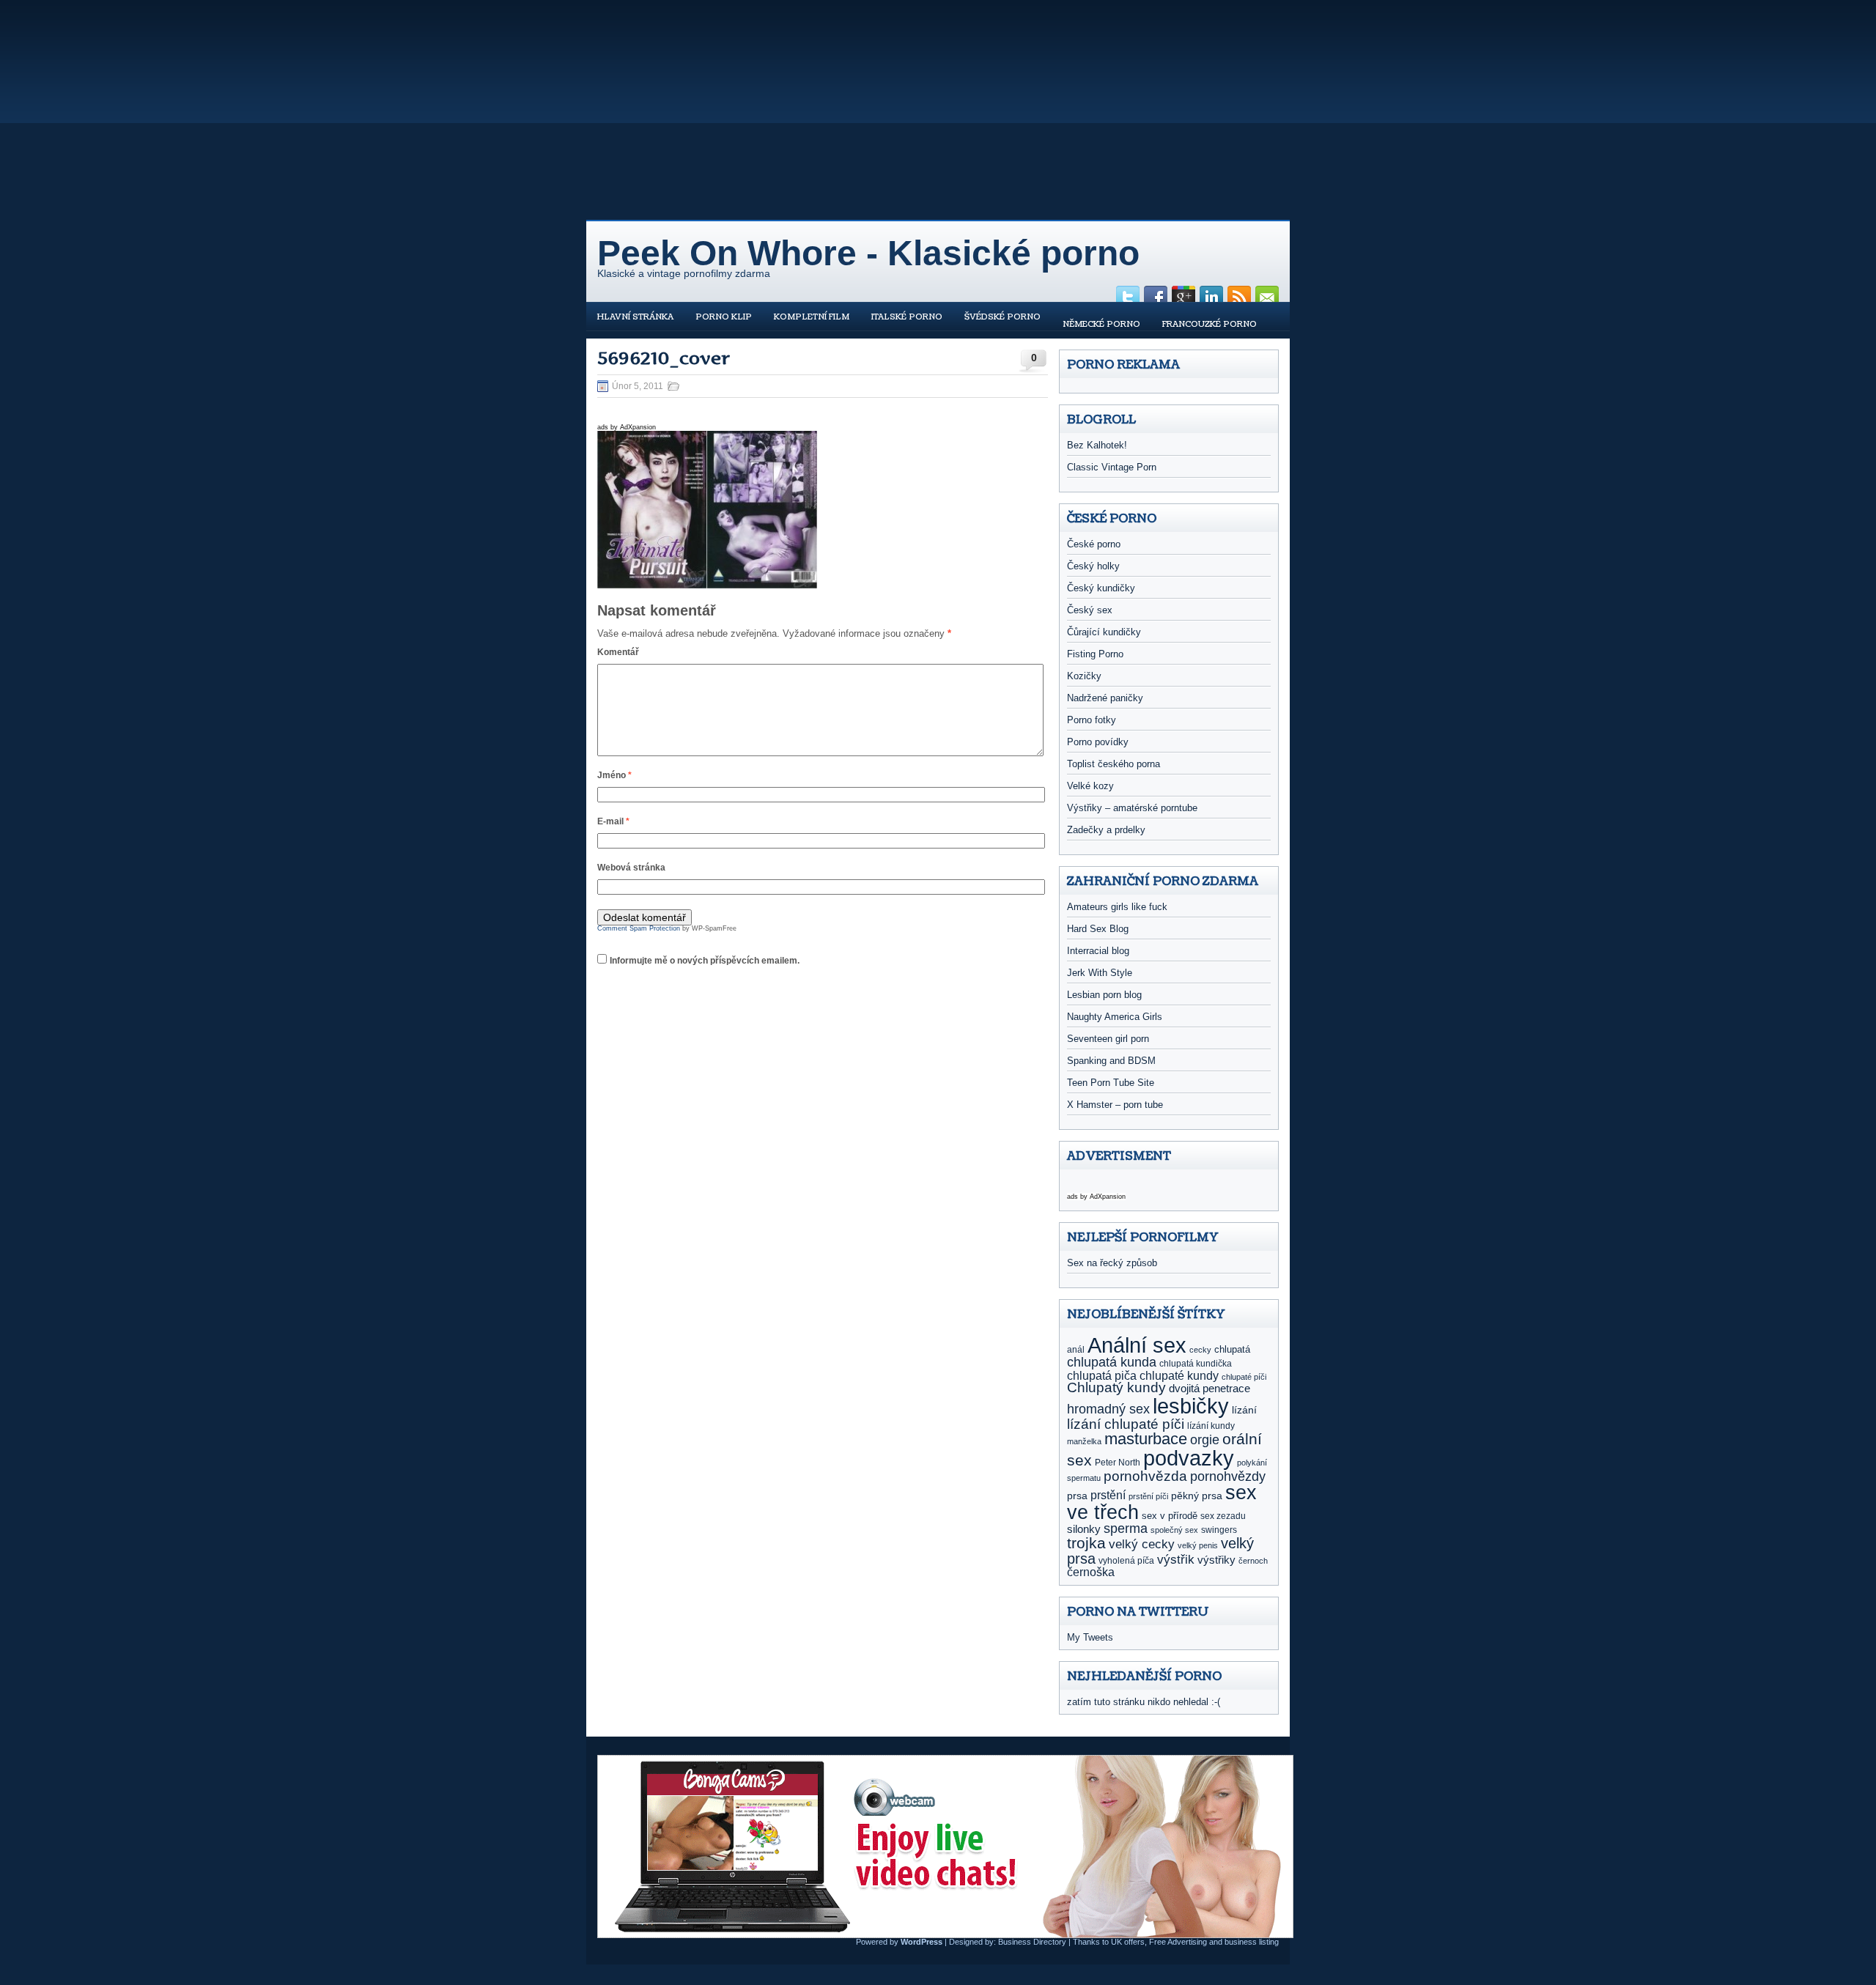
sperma (1126, 1529)
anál (1076, 1350)
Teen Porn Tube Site (1111, 1083)
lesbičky (1191, 1406)
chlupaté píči (1244, 1377)
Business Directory (1032, 1942)
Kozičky (1084, 676)
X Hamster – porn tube (1115, 1105)
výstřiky (1216, 1560)
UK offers (1128, 1942)
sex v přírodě (1170, 1516)
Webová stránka (631, 868)
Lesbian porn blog (1104, 995)
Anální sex (1137, 1345)
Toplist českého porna (1114, 764)
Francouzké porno (1210, 324)
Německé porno (1101, 324)
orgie (1205, 1440)
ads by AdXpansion (627, 427)
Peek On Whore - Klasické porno (868, 253)
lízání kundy (1211, 1426)
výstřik (1176, 1559)
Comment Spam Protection (639, 928)
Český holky (1093, 566)
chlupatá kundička (1196, 1364)
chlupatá (1232, 1349)
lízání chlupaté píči (1126, 1424)
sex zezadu (1223, 1516)
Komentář (618, 652)
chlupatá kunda (1112, 1362)
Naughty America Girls (1115, 1017)
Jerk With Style (1100, 973)
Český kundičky (1101, 588)
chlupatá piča (1102, 1375)
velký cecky (1142, 1544)
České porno (1094, 544)
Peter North (1118, 1463)
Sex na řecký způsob (1112, 1263)
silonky (1084, 1529)
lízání (1244, 1410)
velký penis (1198, 1545)
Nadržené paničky (1105, 698)
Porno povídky (1098, 742)
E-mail (613, 821)
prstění (1108, 1495)
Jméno (614, 775)
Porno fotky (1092, 720)
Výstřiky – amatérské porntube (1132, 808)
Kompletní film (812, 317)
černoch (1253, 1561)
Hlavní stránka (635, 317)
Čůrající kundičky (1104, 632)
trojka (1086, 1543)
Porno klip (724, 317)
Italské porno (907, 317)
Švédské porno (1002, 317)
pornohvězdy (1228, 1476)
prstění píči (1148, 1496)
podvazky (1189, 1458)
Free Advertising (1178, 1942)
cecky (1200, 1350)
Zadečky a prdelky (1106, 830)
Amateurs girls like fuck (1117, 907)
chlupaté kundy (1179, 1375)
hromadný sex (1108, 1409)
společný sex (1174, 1530)
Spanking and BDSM (1111, 1061)
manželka (1084, 1441)
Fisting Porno (1095, 654)
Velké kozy (1090, 786)
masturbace (1146, 1439)
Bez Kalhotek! (1097, 445)
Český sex (1090, 610)
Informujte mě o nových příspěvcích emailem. (705, 961)
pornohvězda (1145, 1476)
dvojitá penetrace (1210, 1388)
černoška (1091, 1572)
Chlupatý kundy (1116, 1387)
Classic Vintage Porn (1112, 467)
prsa (1077, 1496)
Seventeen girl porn (1108, 1039)
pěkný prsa (1197, 1496)
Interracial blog (1098, 951)
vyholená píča (1126, 1561)
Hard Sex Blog (1098, 929)
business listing (1252, 1942)
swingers (1219, 1530)
